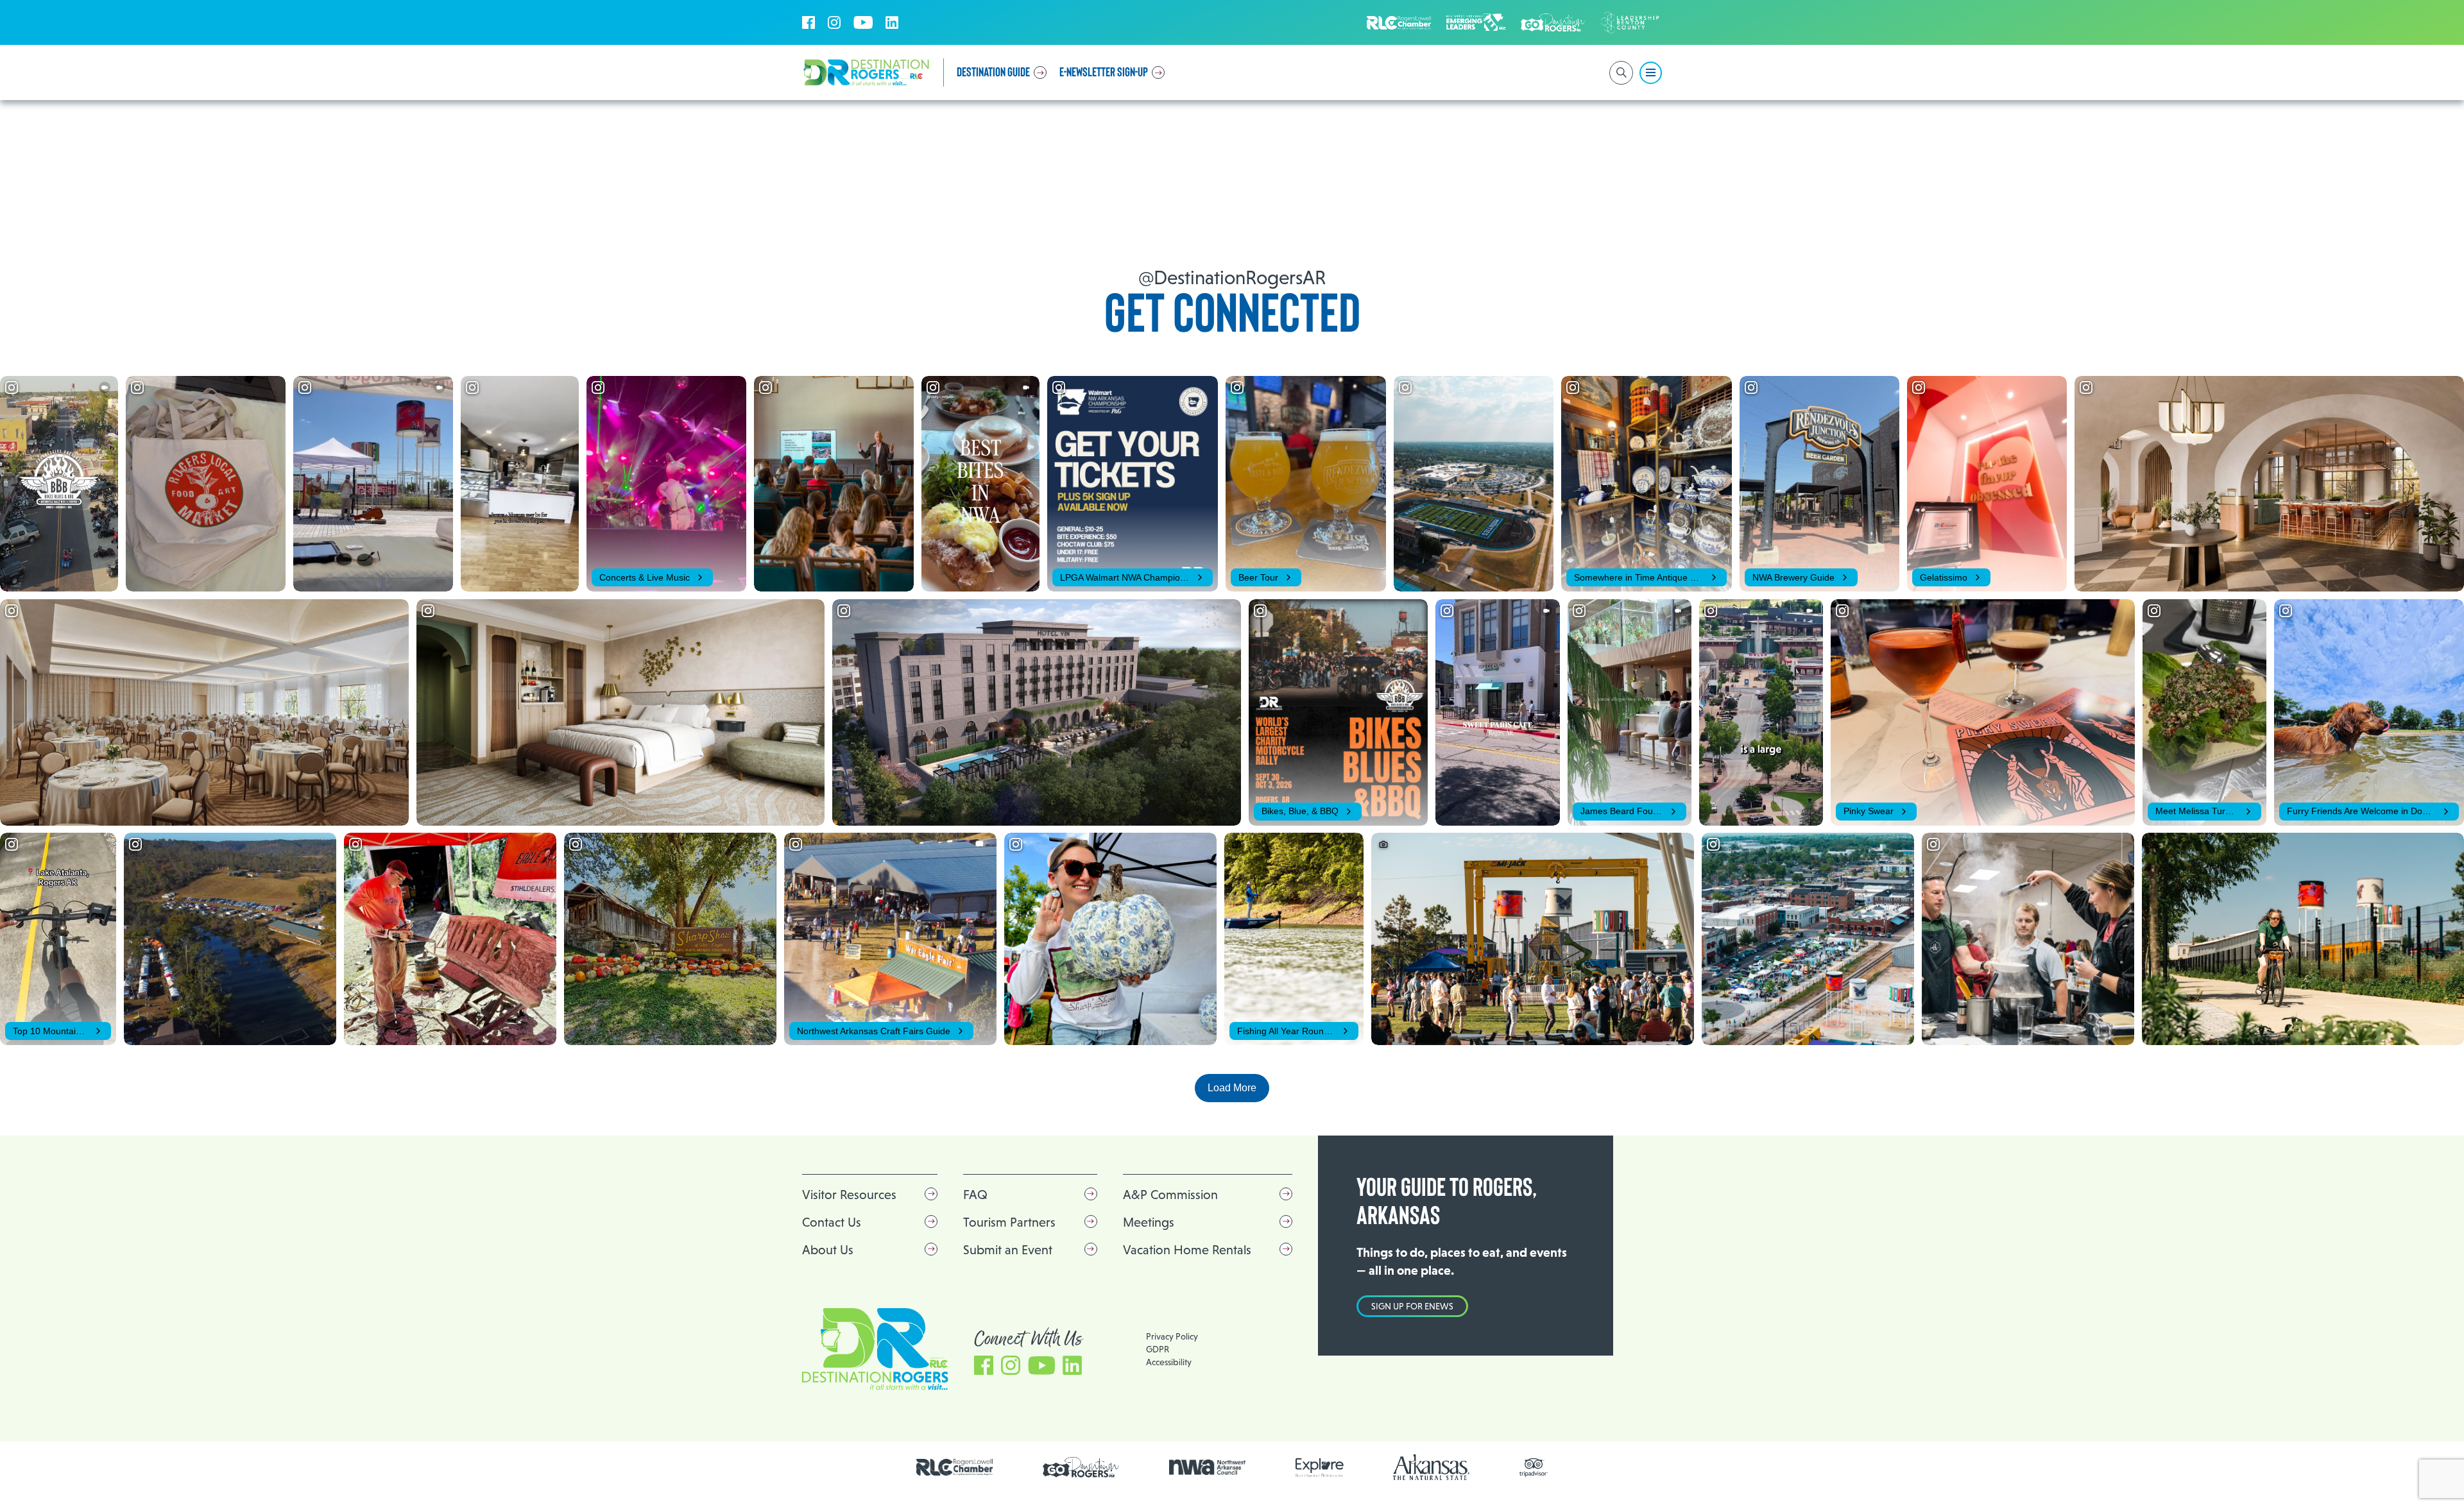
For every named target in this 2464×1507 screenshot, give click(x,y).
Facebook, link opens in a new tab (809, 22)
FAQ (975, 1195)
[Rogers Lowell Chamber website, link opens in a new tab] (955, 1467)
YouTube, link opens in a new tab (863, 22)
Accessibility (1169, 1362)
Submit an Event (1008, 1250)
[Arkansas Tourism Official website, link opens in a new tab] (1432, 1467)
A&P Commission (1170, 1195)
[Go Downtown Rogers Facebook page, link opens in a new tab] (1081, 1468)
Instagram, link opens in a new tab (834, 22)
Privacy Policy (1172, 1336)
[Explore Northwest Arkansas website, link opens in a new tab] (1320, 1468)
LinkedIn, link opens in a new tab (892, 22)
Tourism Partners (1009, 1222)
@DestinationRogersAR (1232, 277)
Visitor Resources (849, 1195)
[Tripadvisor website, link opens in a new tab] (1534, 1468)
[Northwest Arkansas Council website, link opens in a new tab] (1208, 1467)
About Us (828, 1250)
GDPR (1158, 1349)
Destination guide (993, 72)
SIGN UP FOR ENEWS (1412, 1306)
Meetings (1149, 1222)
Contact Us (832, 1222)
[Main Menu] (1651, 73)
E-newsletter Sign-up (1104, 72)
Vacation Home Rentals (1187, 1250)
